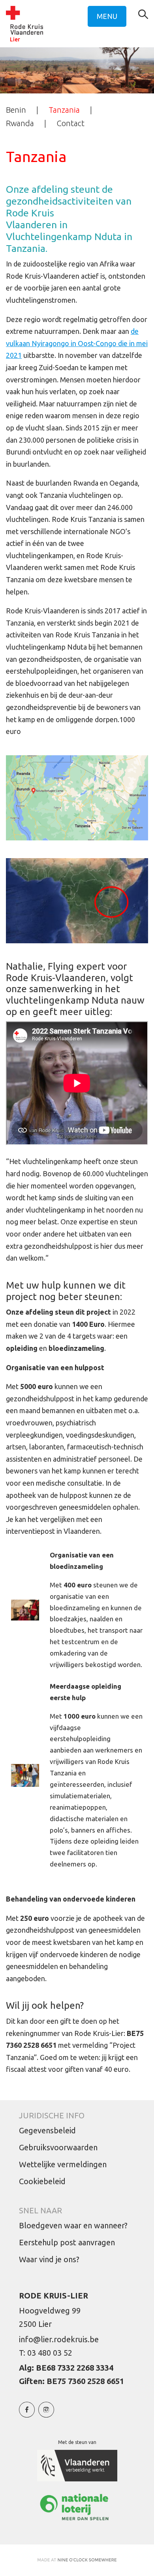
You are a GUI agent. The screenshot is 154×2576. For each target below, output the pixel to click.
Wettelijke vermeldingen (63, 2164)
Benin (16, 110)
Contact (70, 123)
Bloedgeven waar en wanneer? (73, 2225)
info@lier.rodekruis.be (59, 2339)
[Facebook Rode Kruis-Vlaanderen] (27, 2414)
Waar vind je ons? (49, 2259)
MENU (107, 16)
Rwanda (20, 123)
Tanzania (64, 110)
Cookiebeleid (42, 2181)
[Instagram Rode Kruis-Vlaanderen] (46, 2414)
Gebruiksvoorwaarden (58, 2147)
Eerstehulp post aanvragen (67, 2242)
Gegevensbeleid (47, 2130)
